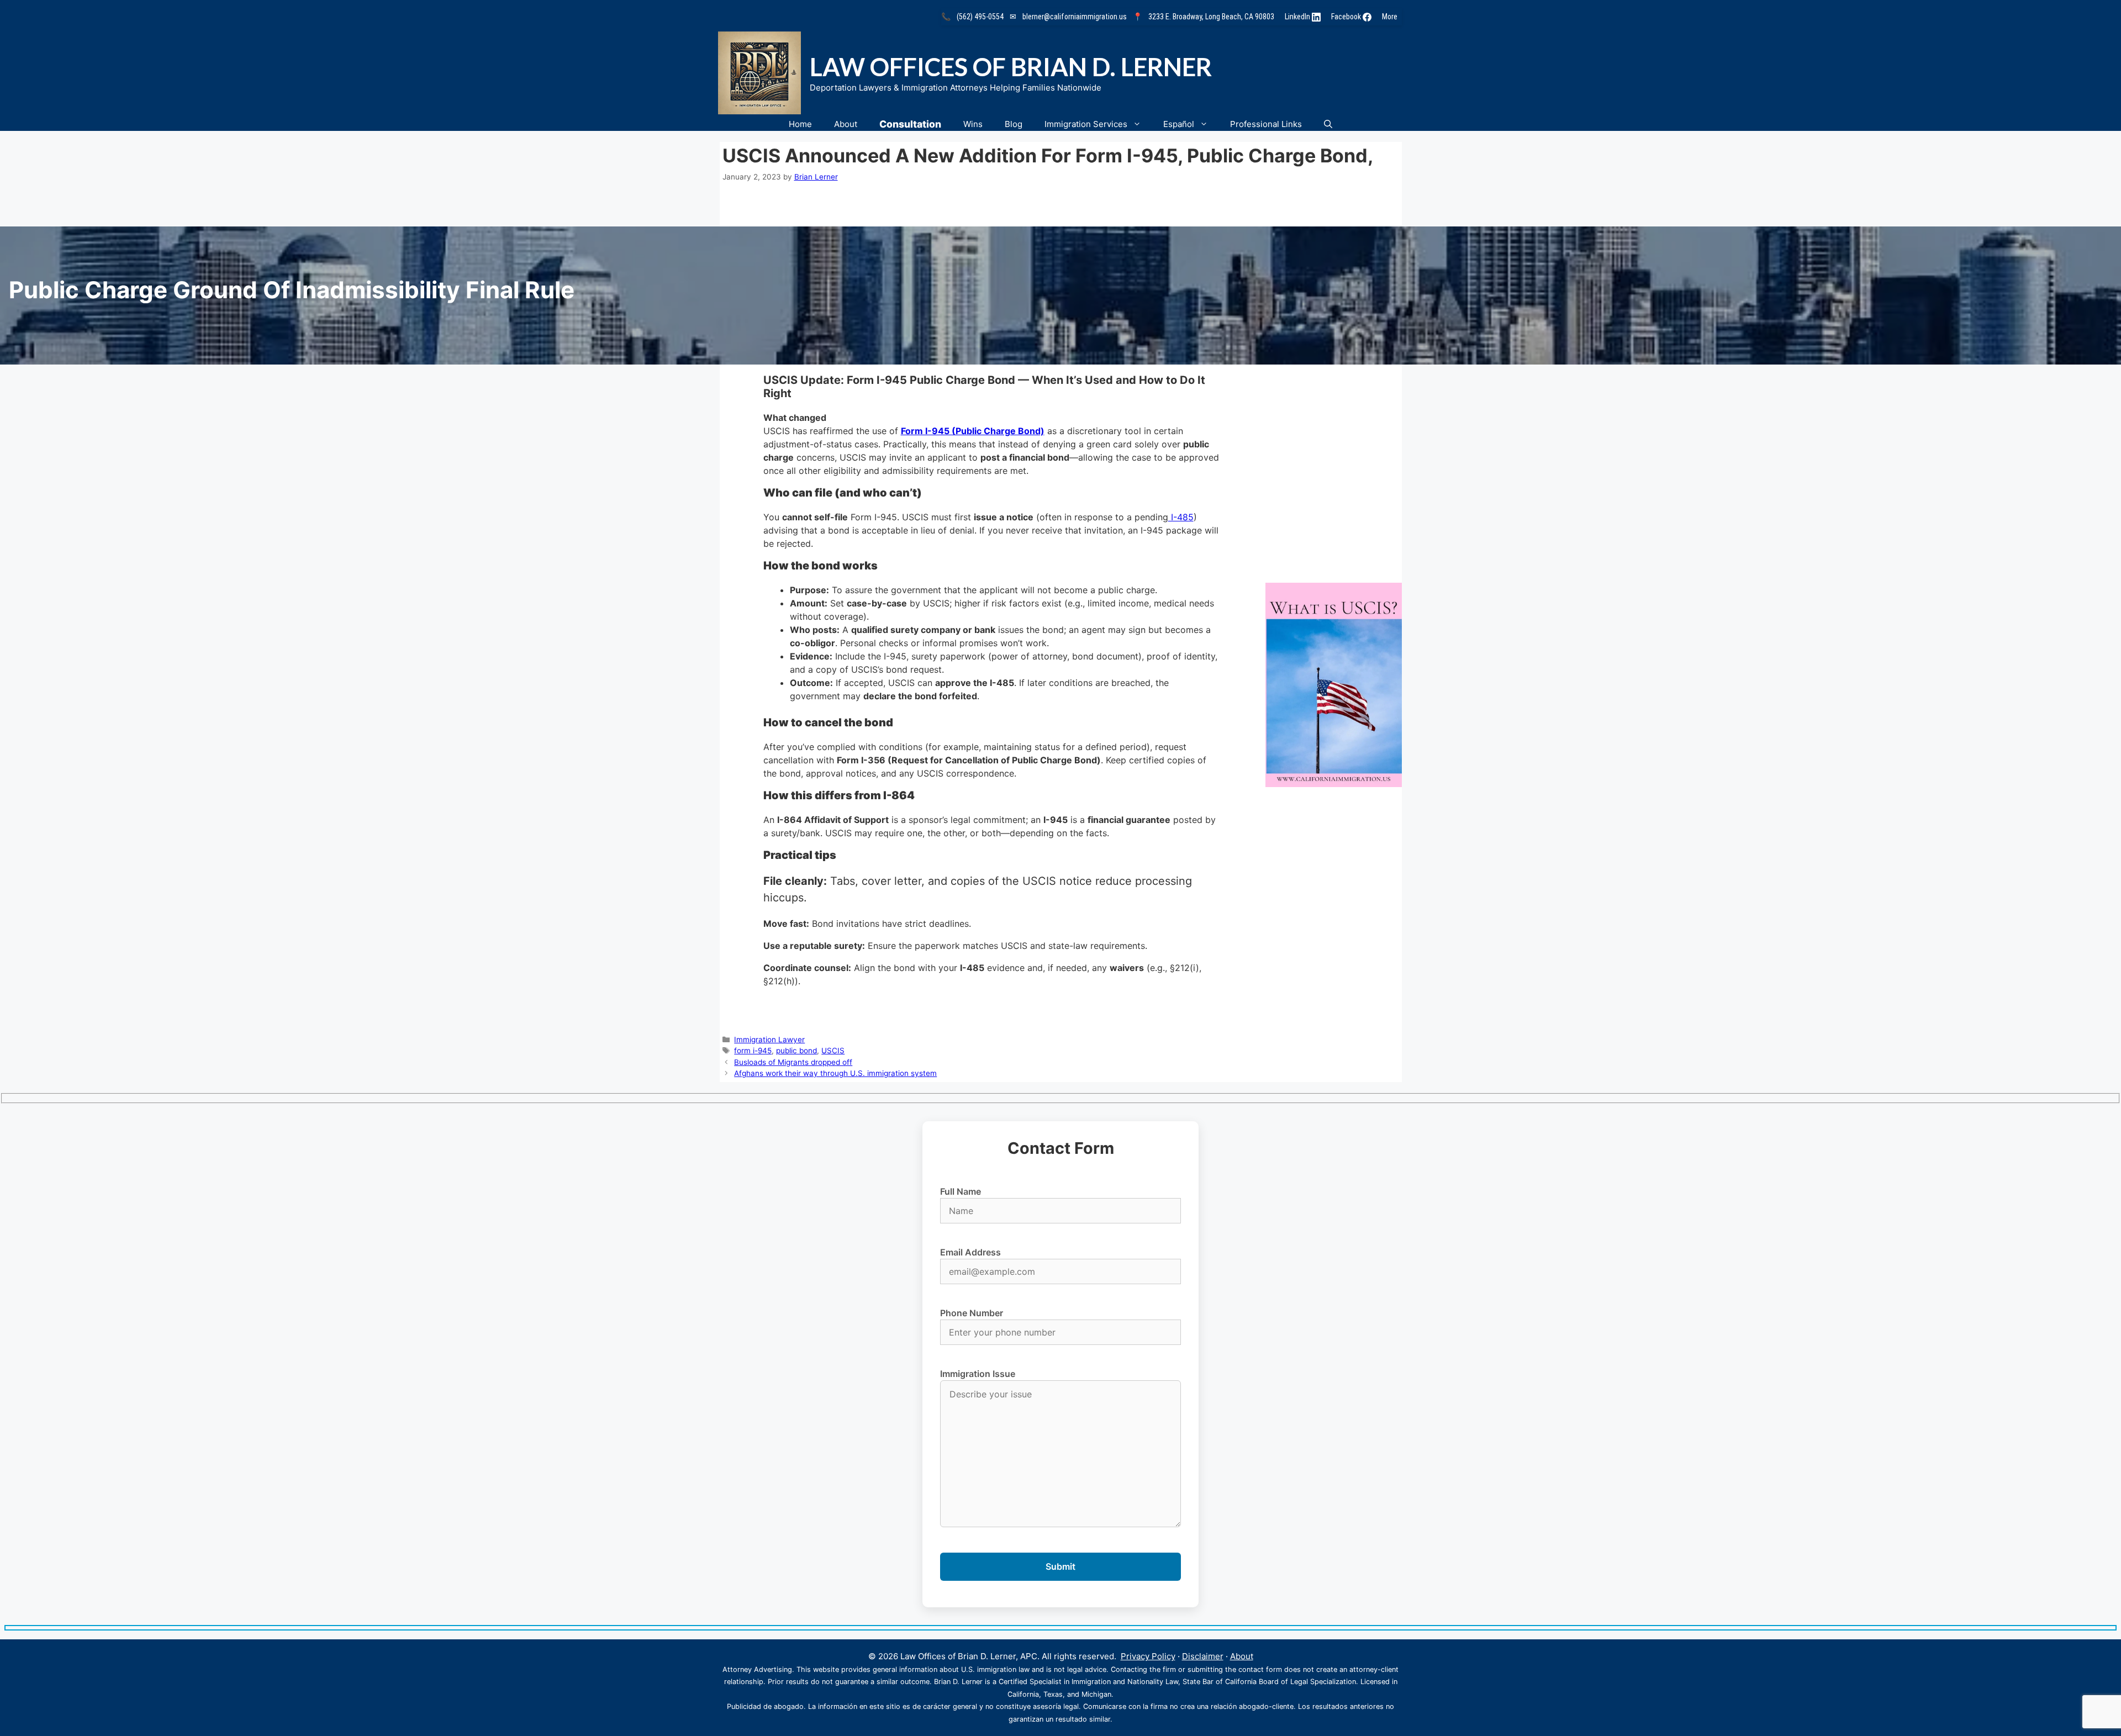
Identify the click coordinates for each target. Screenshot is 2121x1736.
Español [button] (1179, 124)
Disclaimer (1203, 1656)
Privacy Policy (1148, 1656)
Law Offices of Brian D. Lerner (1011, 67)
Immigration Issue (978, 1374)
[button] (1328, 124)
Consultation (910, 124)
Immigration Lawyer (769, 1040)
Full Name (961, 1191)
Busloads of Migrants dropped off (793, 1062)
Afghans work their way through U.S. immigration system (835, 1073)
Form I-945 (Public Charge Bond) (973, 431)
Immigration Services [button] (1086, 124)
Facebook (1347, 17)
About (846, 124)
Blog (1014, 124)
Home (800, 124)
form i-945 (753, 1051)
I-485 (1181, 517)
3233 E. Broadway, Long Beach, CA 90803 (1211, 17)
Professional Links (1266, 124)
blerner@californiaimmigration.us (1075, 17)
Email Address (970, 1252)
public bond (796, 1051)
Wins (973, 124)
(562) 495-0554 (980, 17)
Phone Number (972, 1313)
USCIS (833, 1051)
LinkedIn (1298, 17)
